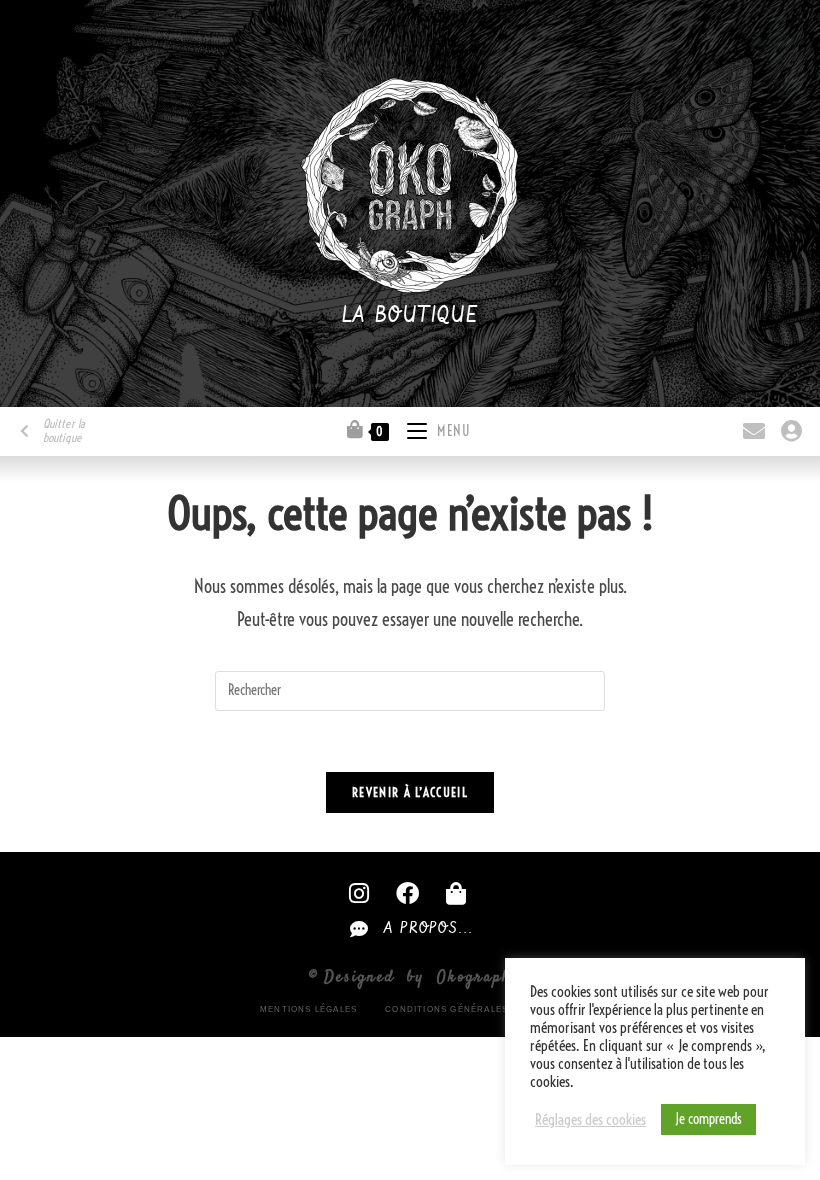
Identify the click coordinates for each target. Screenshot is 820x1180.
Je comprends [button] (708, 1119)
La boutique (410, 316)
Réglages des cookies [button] (590, 1120)
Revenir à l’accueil (410, 792)
